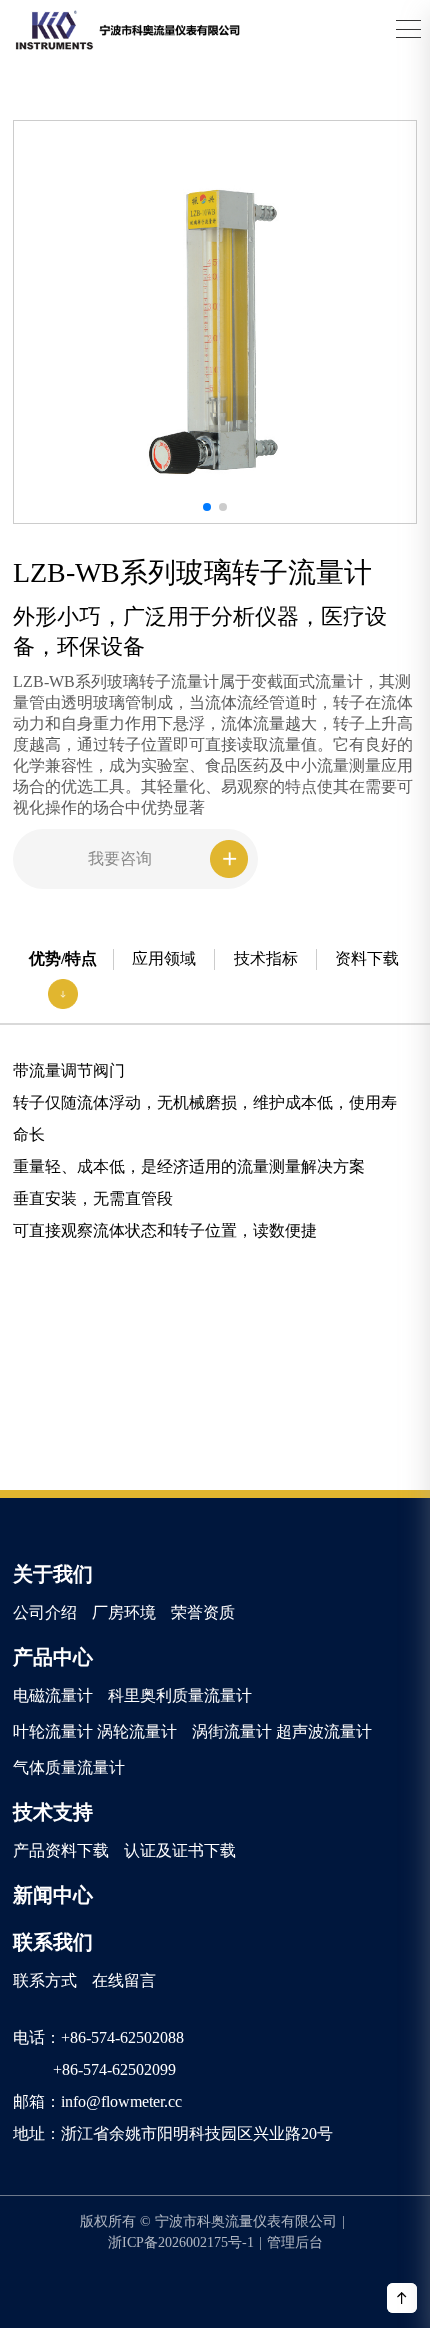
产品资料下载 (61, 1850)
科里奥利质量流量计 (180, 1695)
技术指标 (266, 958)
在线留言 (124, 1980)
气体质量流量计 (69, 1767)
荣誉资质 (203, 1612)
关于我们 (53, 1574)
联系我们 (53, 1942)
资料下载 (367, 958)
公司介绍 (45, 1612)
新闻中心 (53, 1895)
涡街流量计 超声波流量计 (282, 1731)
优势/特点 (63, 958)
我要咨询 (120, 858)
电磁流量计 (53, 1695)
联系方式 (45, 1980)
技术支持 (53, 1812)
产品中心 (53, 1657)
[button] (207, 507)
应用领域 (164, 958)
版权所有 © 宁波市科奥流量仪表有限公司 (212, 2221)
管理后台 (295, 2242)
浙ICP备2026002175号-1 (185, 2242)
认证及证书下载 (180, 1850)
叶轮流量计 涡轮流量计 (95, 1731)
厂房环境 (124, 1612)
